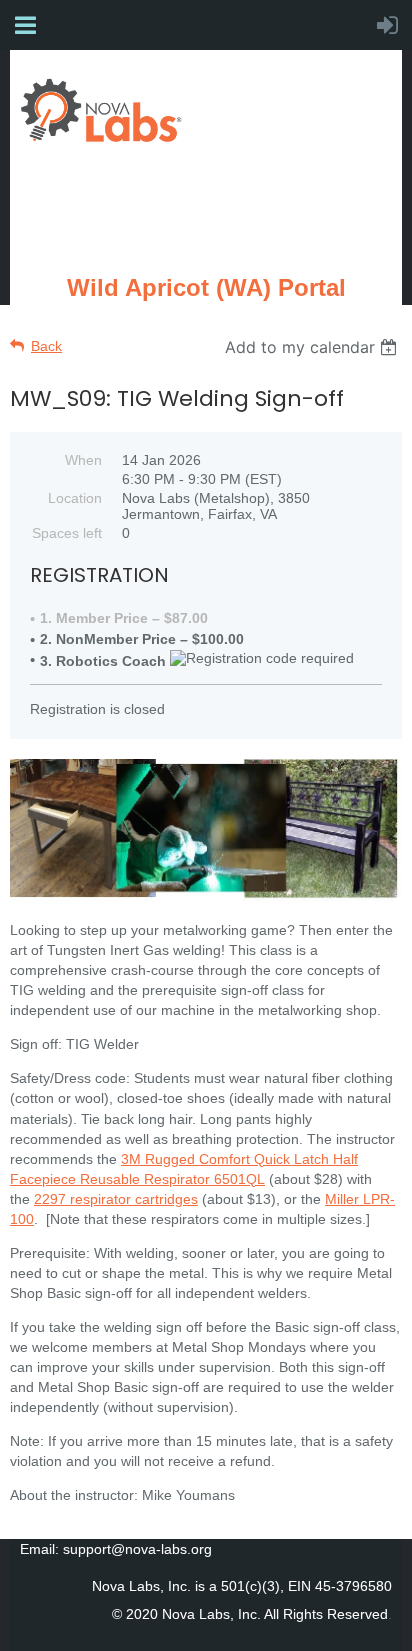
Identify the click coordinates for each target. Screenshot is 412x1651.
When (83, 460)
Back (46, 346)
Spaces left (67, 533)
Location (75, 498)
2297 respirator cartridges (116, 1199)
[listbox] (313, 347)
